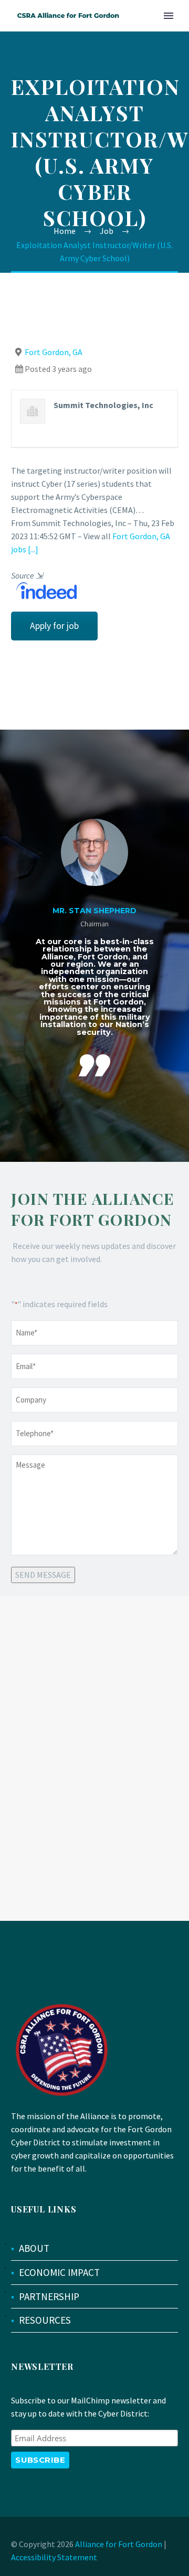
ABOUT (34, 2248)
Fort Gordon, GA (54, 352)
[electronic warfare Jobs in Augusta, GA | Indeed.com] (44, 590)
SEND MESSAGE (43, 1575)
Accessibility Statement (54, 2557)
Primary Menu (169, 16)
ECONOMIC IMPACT (59, 2272)
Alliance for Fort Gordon (119, 2544)
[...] (33, 549)
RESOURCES (45, 2320)
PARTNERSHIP (49, 2296)
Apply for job (54, 626)
